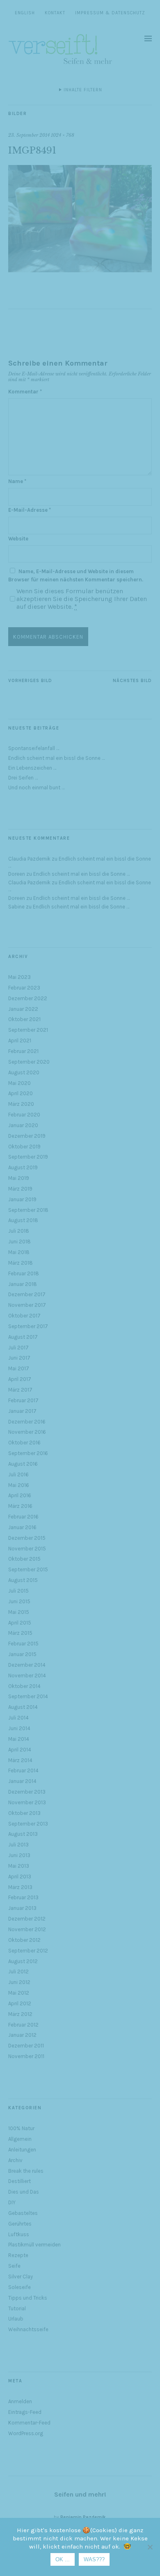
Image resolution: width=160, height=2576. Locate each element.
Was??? (94, 2559)
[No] (150, 2547)
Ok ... (63, 2559)
